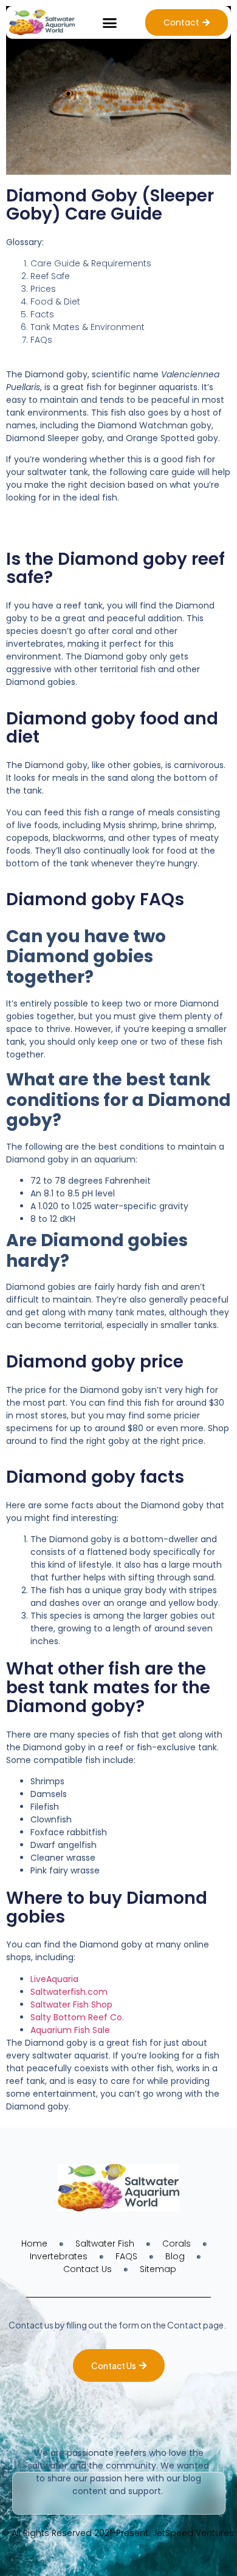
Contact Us (88, 2269)
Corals (177, 2244)
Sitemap (158, 2269)
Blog (175, 2256)
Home (34, 2244)
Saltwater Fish (105, 2244)
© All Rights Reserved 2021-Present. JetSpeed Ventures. (119, 2533)
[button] (110, 22)
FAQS (126, 2256)
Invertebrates (59, 2256)
